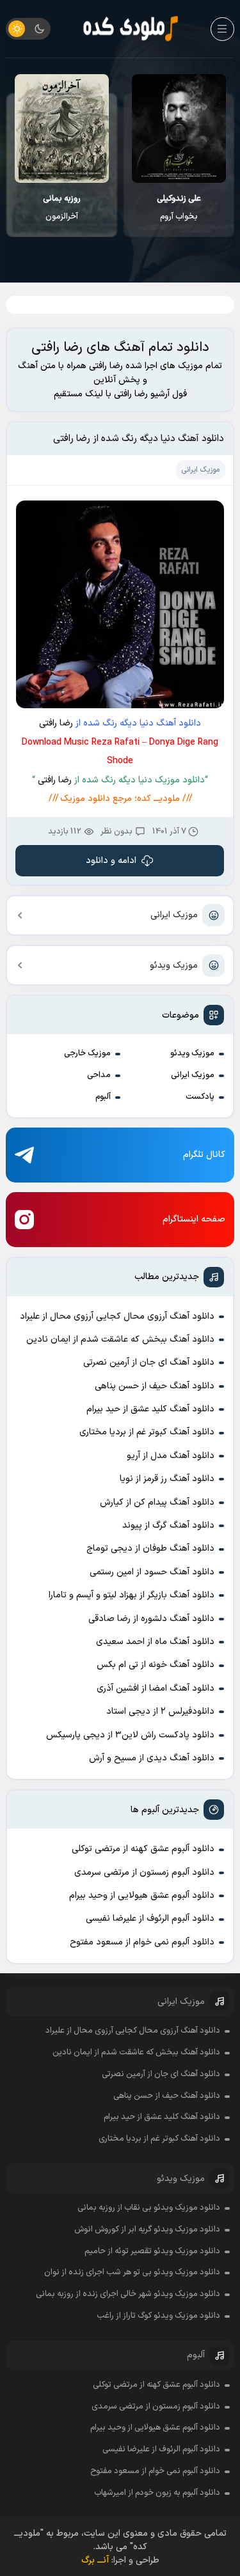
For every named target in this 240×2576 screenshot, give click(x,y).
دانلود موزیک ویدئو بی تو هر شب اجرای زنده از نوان (132, 2272)
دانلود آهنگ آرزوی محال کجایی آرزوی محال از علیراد (117, 1316)
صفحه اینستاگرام (194, 1219)
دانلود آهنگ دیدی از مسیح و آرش (152, 1758)
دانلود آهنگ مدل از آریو (171, 1456)
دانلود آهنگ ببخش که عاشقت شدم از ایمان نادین (120, 1339)
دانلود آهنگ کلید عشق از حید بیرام (150, 1409)
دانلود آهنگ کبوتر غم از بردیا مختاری (147, 1432)
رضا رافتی (56, 723)
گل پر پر (62, 208)
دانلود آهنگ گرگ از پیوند (168, 1525)
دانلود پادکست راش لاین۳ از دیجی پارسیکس (130, 1735)
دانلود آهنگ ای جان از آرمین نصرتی (149, 1362)
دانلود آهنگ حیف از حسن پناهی (155, 1386)
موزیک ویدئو (174, 966)
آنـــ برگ (95, 2560)
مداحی (99, 1075)
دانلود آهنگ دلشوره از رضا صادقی (151, 1619)
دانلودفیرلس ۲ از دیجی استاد (160, 1711)
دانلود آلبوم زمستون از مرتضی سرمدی (144, 1873)
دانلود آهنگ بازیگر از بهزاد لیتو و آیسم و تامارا (132, 1595)
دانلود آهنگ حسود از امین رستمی (152, 1572)
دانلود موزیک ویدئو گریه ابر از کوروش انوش (147, 2230)
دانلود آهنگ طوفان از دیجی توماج (150, 1548)
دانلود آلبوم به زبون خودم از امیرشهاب (157, 2493)
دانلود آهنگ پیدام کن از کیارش (157, 1502)
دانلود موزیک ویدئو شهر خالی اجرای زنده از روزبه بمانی (128, 2294)
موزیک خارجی (87, 1053)
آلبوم (103, 1097)
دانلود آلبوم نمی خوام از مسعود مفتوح (142, 1942)
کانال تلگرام (204, 1155)
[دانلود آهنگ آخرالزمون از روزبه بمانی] (179, 128)
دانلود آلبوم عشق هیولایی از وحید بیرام (142, 1896)
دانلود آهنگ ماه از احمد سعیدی (155, 1642)
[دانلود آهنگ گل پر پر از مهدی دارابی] (61, 128)
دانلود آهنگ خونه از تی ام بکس (156, 1665)
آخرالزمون (179, 208)
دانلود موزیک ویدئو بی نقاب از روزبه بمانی (149, 2208)
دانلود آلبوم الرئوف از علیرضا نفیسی (150, 1919)
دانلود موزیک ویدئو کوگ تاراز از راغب (158, 2316)
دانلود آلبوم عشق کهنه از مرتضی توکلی (143, 1849)
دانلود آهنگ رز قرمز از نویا (167, 1479)
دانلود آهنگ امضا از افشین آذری (156, 1688)
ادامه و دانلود (112, 861)
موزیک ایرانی (174, 915)
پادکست (200, 1097)
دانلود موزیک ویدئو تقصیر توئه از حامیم (152, 2251)
